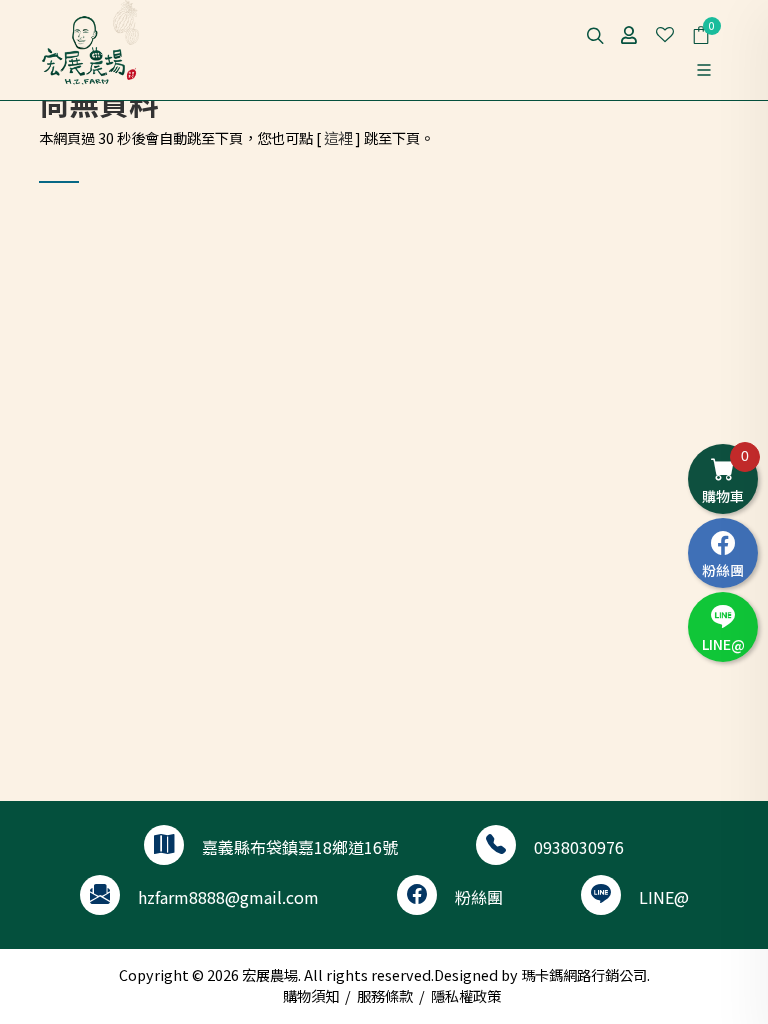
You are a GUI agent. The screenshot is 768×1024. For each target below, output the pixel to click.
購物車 (725, 477)
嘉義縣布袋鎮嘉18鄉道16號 (300, 847)
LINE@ (664, 897)
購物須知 (311, 995)
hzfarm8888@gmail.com (228, 897)
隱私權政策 (466, 995)
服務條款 (385, 995)
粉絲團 (479, 897)
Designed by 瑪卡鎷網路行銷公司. (542, 974)
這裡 (338, 137)
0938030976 (579, 847)
